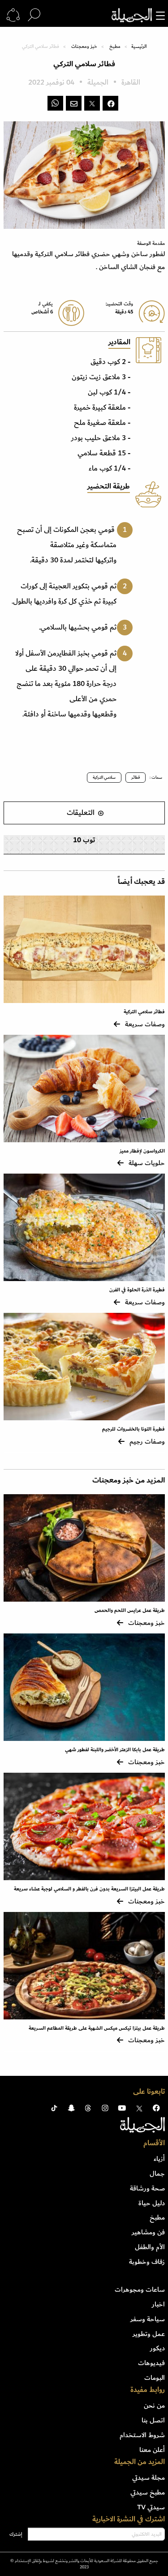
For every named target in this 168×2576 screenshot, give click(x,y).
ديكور (157, 2348)
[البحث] (34, 15)
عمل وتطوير (149, 2334)
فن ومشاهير (148, 2232)
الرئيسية (139, 47)
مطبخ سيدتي (148, 2492)
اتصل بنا (153, 2420)
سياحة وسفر (148, 2319)
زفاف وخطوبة (147, 2262)
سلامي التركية (104, 777)
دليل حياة (152, 2203)
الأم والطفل (150, 2247)
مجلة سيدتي (149, 2477)
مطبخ (115, 47)
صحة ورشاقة (147, 2188)
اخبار (158, 2304)
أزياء (159, 2159)
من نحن (154, 2405)
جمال (157, 2173)
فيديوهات (151, 2363)
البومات (155, 2378)
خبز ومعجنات (84, 47)
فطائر (136, 777)
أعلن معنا (152, 2450)
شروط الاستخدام (142, 2435)
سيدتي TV (151, 2507)
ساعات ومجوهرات (140, 2289)
